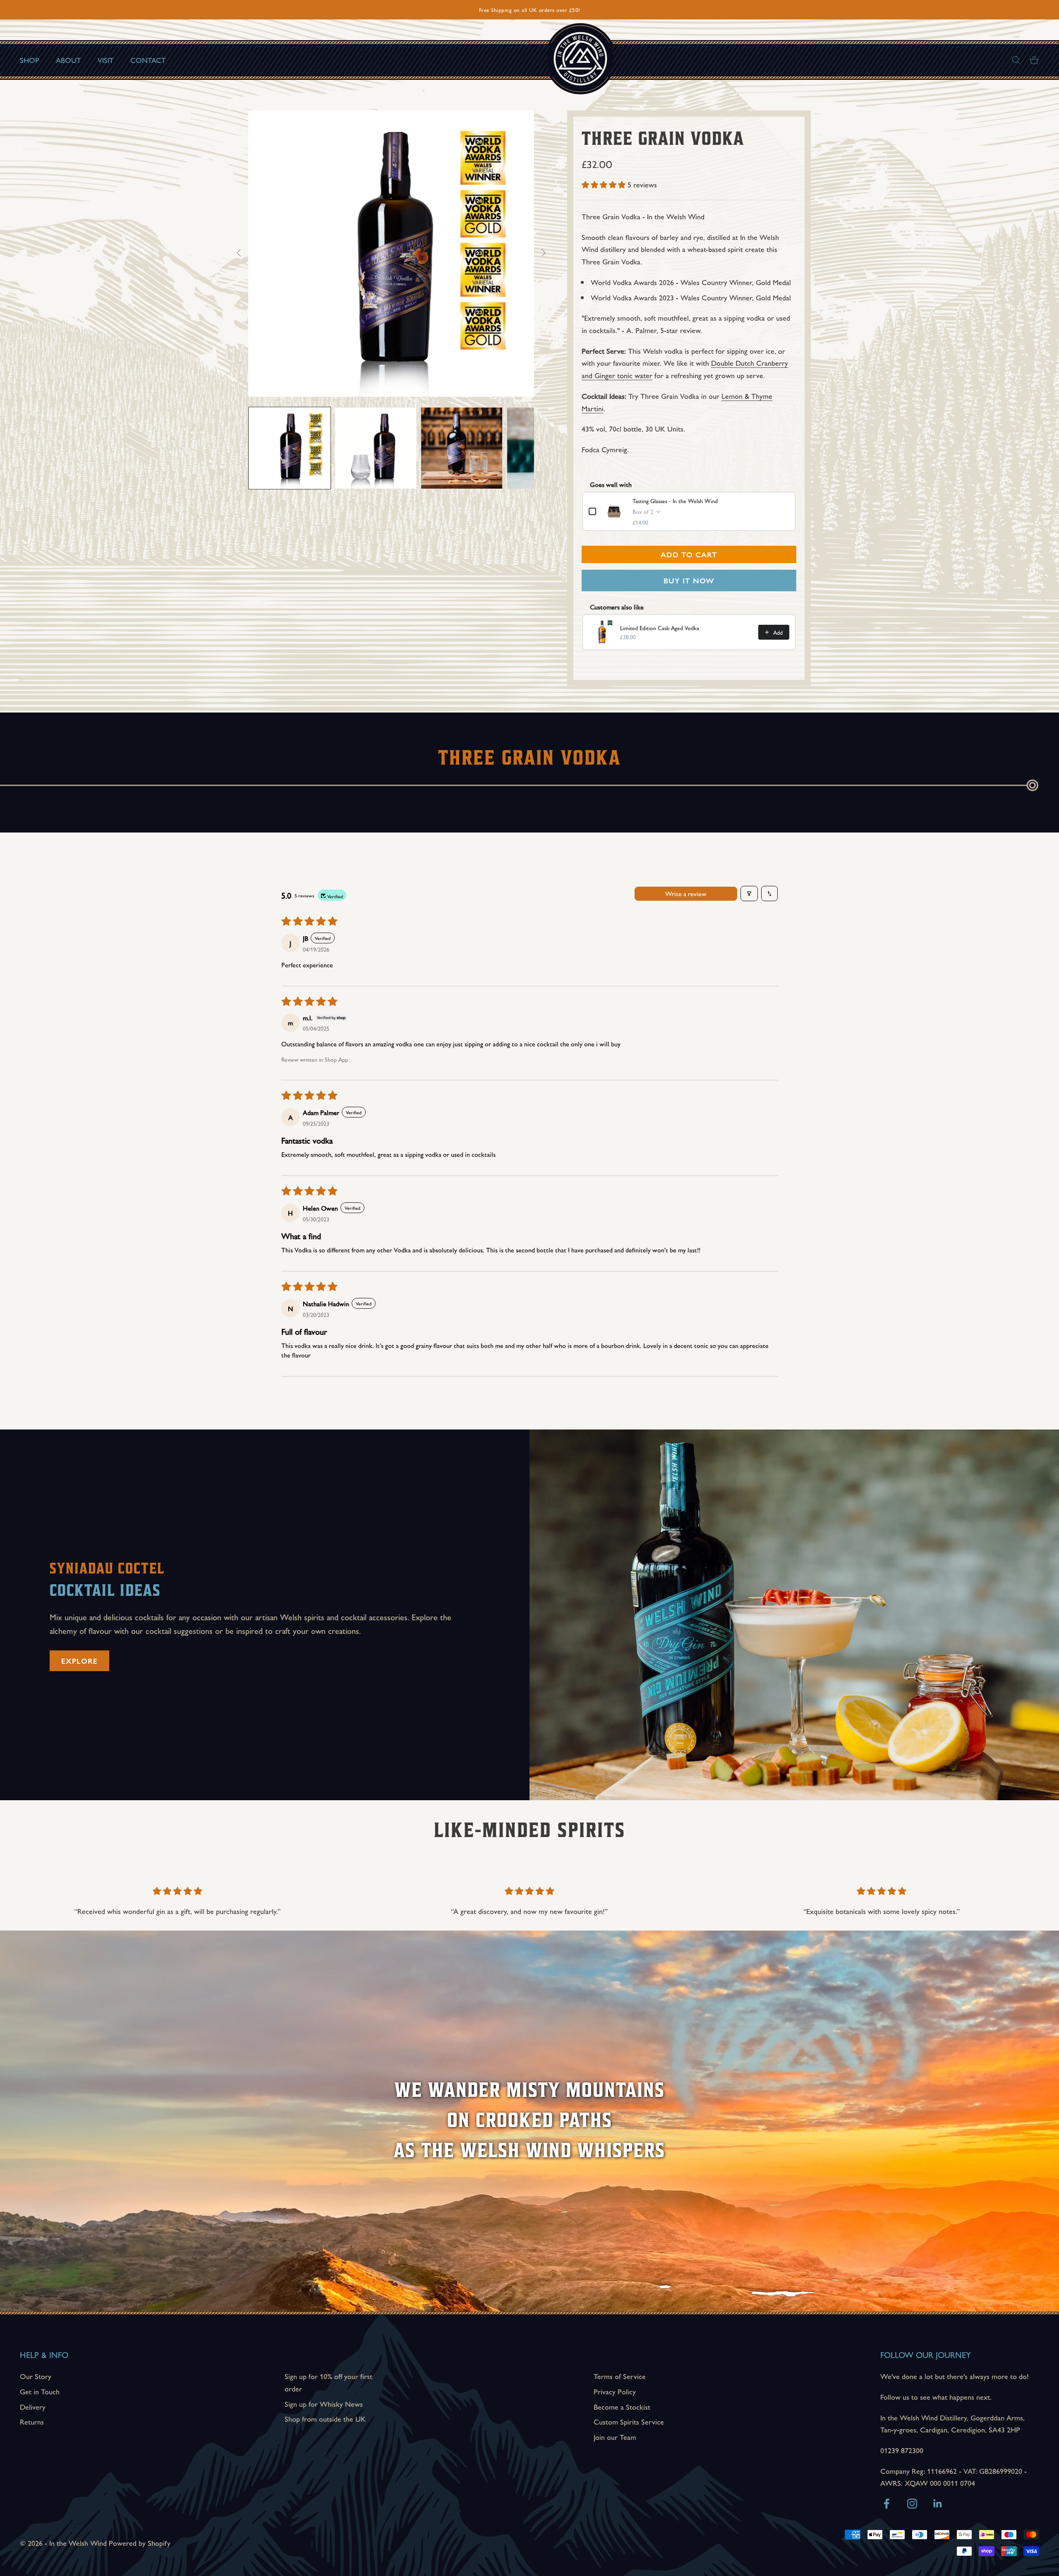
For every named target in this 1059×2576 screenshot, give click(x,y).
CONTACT (148, 60)
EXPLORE (79, 1661)
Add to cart (689, 554)
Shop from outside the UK (325, 2419)
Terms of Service (620, 2376)
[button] (605, 184)
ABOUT (68, 60)
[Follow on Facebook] (886, 2504)
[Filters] (749, 893)
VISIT (106, 60)
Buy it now (689, 580)
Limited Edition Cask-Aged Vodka (660, 628)
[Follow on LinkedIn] (938, 2504)
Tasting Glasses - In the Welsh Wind (675, 501)
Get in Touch (40, 2391)
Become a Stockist (622, 2407)
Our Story (36, 2376)
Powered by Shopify (140, 2543)
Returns (32, 2421)
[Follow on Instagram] (912, 2504)
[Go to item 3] (462, 448)
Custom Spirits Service (629, 2421)
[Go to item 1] (290, 448)
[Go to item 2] (376, 448)
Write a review (686, 893)
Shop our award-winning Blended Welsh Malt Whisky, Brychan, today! (529, 10)
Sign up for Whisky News (324, 2404)
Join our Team (615, 2437)
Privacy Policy (615, 2391)
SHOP (30, 60)
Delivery (33, 2407)
